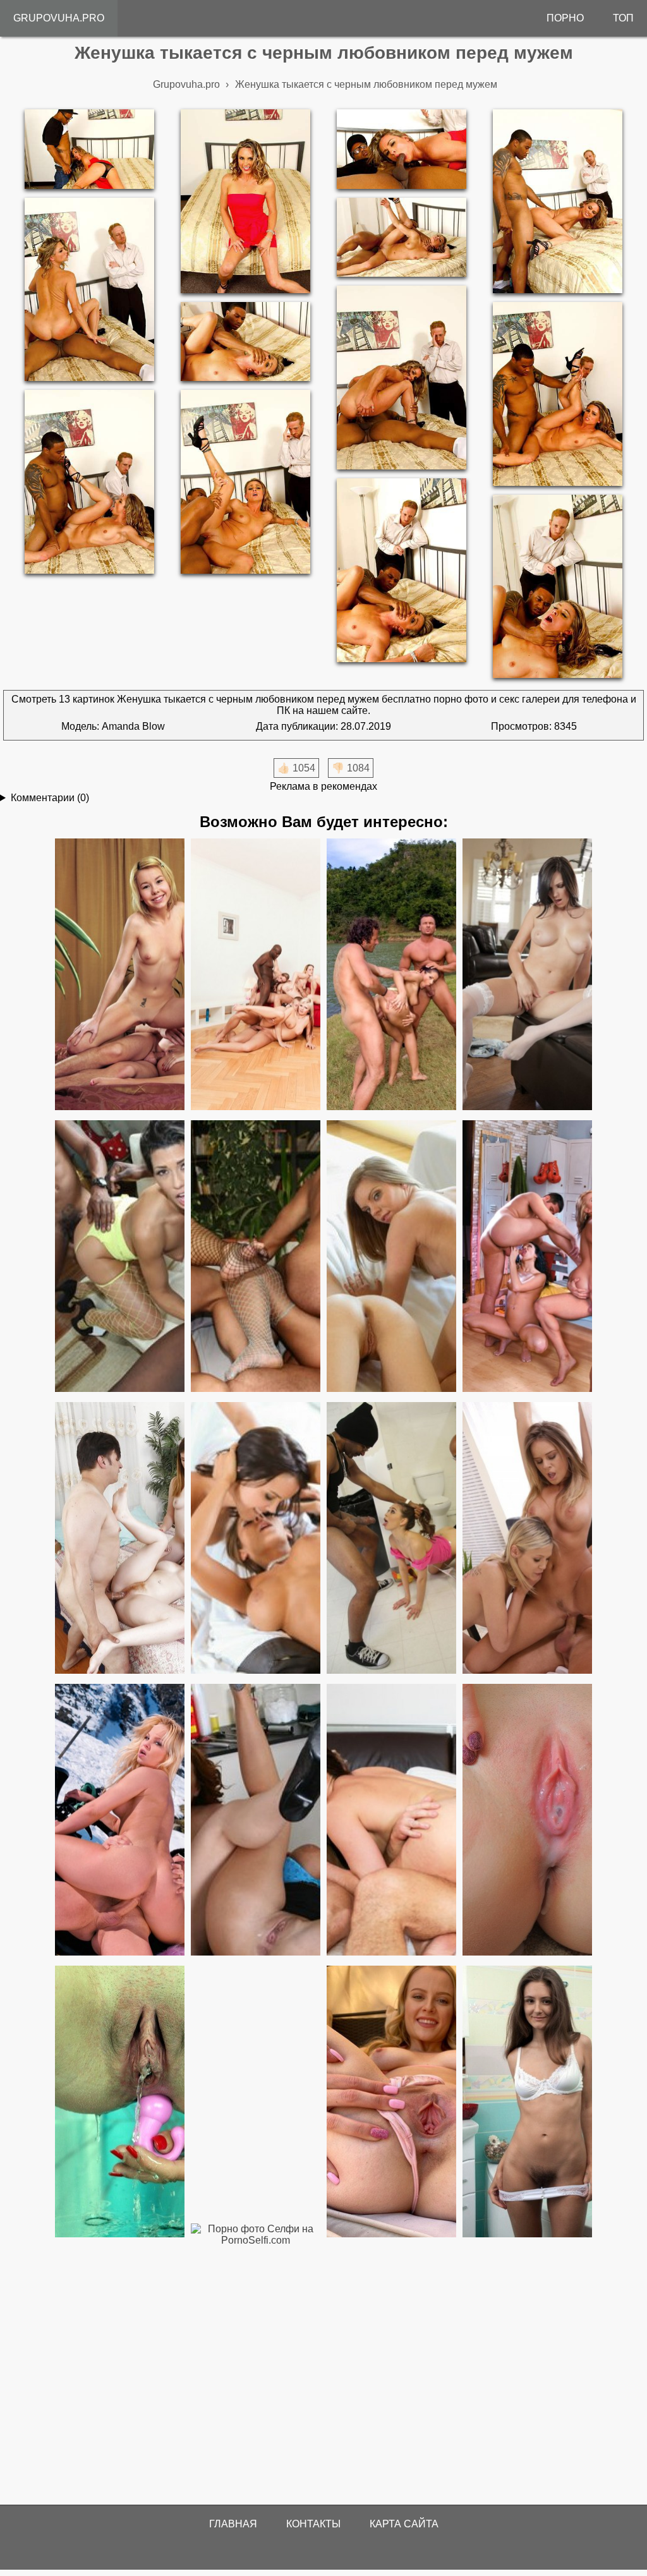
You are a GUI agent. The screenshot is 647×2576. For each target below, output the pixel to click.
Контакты (313, 2524)
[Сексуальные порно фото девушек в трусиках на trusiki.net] (527, 2102)
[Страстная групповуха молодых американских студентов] (527, 975)
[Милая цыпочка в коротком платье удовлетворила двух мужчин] (391, 1821)
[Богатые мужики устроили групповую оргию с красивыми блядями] (256, 1257)
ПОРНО (565, 18)
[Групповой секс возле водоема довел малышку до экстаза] (391, 975)
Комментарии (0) (50, 798)
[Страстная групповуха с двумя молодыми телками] (120, 1539)
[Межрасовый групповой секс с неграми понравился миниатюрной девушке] (391, 1539)
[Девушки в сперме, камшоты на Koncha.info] (527, 1821)
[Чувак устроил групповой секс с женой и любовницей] (391, 1257)
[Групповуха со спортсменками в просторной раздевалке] (527, 1257)
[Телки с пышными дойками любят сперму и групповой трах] (527, 1539)
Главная (233, 2524)
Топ (623, 18)
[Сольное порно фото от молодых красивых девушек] (391, 2102)
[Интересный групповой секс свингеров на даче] (256, 1539)
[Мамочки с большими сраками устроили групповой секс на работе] (256, 1821)
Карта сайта (404, 2524)
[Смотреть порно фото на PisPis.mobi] (120, 2102)
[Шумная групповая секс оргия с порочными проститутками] (256, 975)
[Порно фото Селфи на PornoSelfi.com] (256, 2360)
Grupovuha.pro (59, 18)
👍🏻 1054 (296, 768)
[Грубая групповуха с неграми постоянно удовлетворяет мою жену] (120, 1257)
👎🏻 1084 (351, 768)
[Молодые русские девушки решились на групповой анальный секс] (120, 975)
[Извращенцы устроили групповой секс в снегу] (120, 1821)
